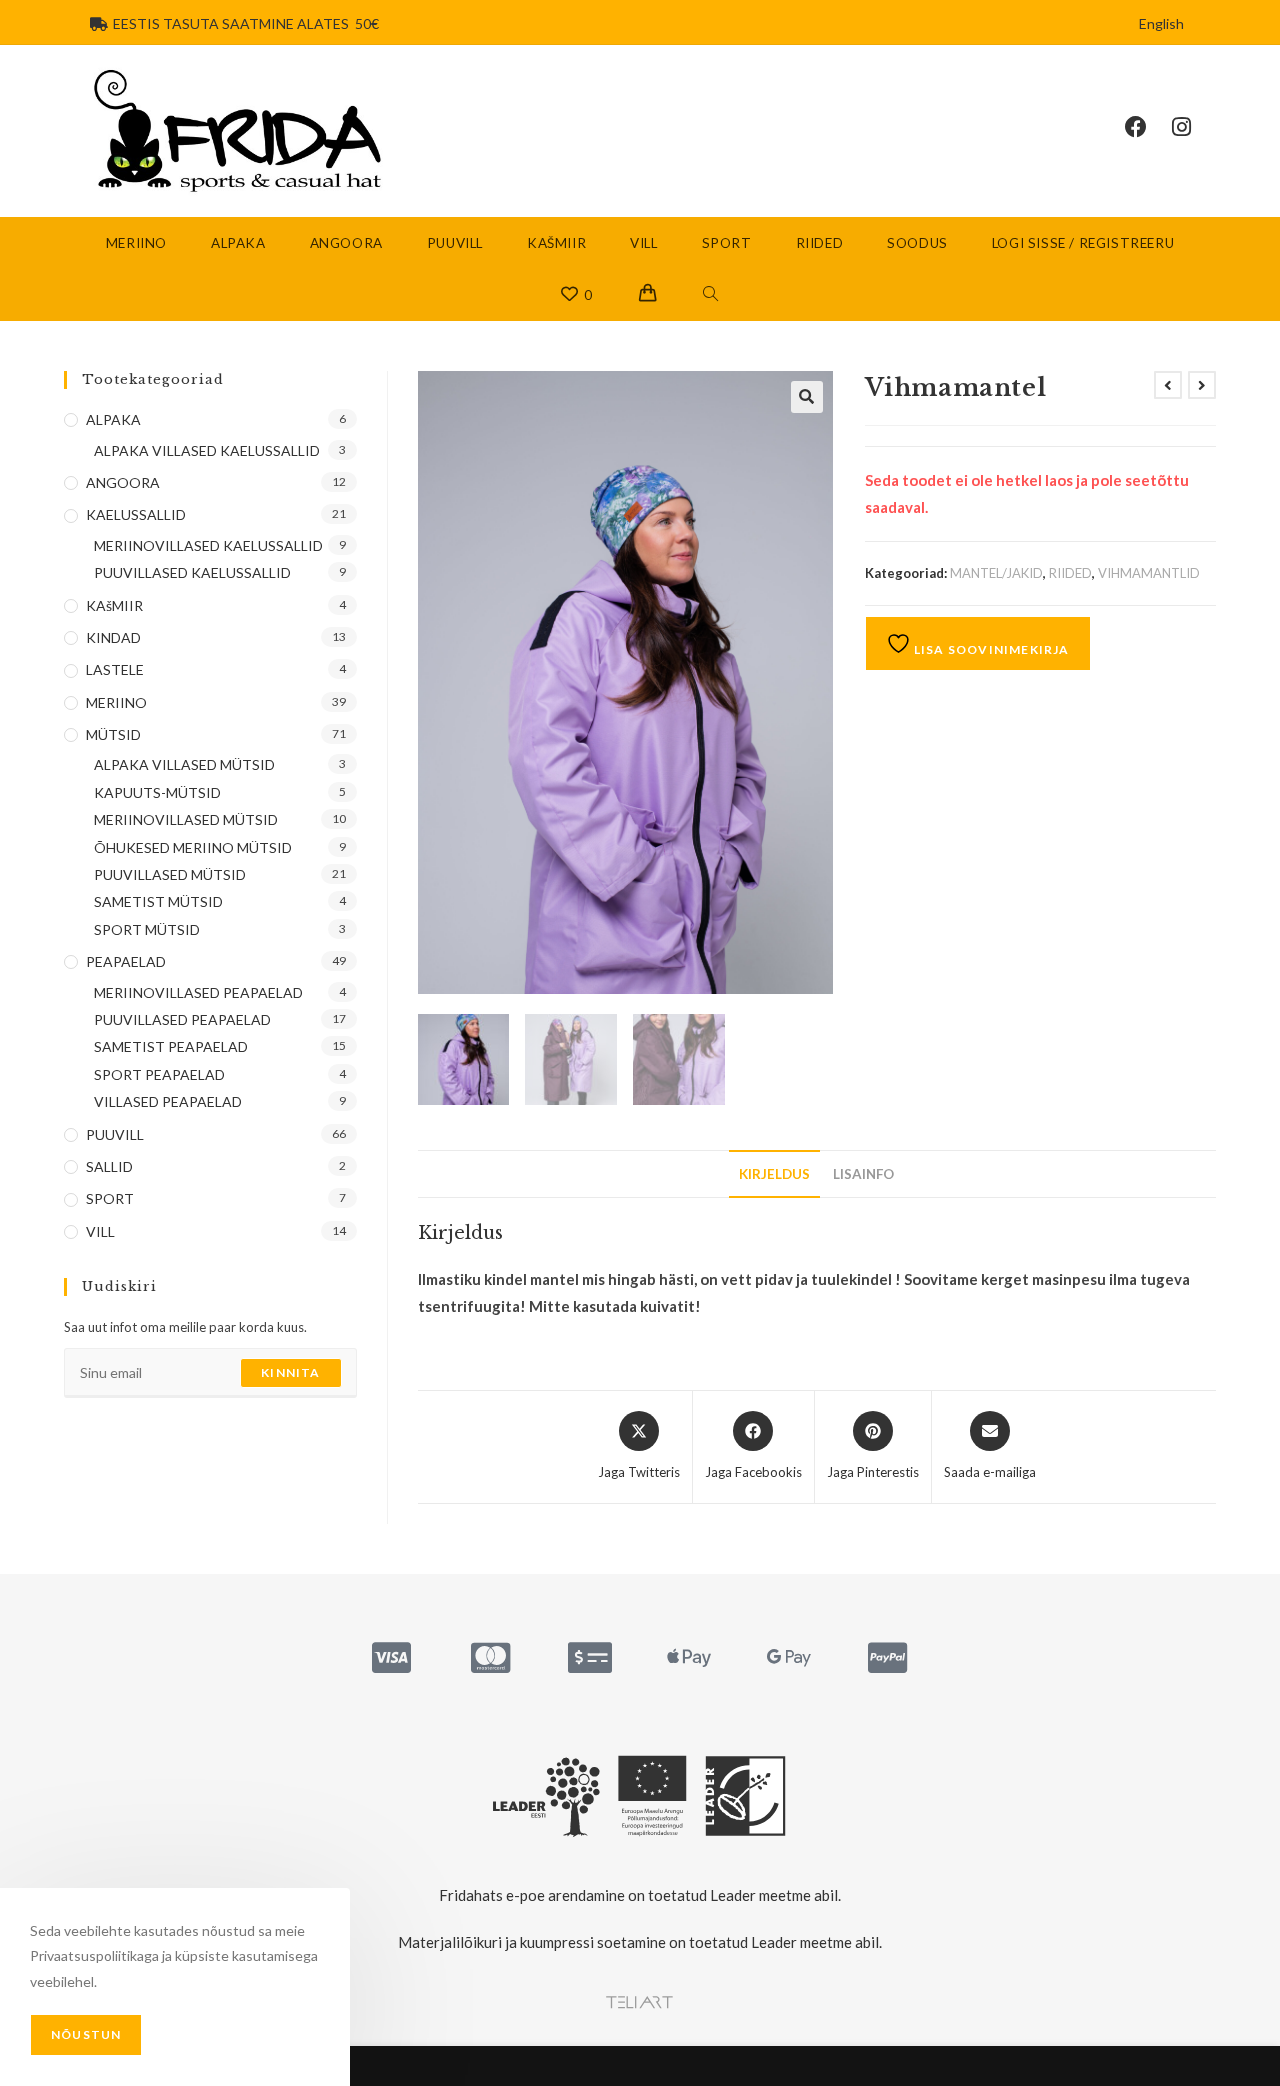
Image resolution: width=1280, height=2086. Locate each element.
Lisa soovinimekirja (990, 649)
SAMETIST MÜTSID (158, 901)
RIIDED (1070, 573)
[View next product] (1202, 385)
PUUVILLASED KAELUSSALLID (192, 572)
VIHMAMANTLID (1149, 573)
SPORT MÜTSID (147, 929)
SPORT (110, 1198)
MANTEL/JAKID (996, 573)
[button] (807, 397)
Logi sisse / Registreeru (1083, 243)
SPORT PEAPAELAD (159, 1074)
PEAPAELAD (126, 961)
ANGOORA (123, 482)
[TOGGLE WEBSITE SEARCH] (711, 295)
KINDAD (113, 637)
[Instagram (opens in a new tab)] (1194, 127)
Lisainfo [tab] (863, 1174)
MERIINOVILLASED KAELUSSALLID (208, 545)
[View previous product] (1168, 385)
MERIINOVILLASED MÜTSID (186, 819)
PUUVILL (115, 1134)
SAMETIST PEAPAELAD (171, 1046)
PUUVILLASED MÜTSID (170, 874)
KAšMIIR (114, 605)
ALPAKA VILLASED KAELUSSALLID (207, 450)
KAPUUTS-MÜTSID (157, 792)
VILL (100, 1231)
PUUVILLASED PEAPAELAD (182, 1019)
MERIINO (116, 702)
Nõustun (86, 2034)
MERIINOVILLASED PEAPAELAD (198, 992)
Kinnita (290, 1372)
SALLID (109, 1166)
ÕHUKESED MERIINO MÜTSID (193, 847)
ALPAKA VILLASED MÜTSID (184, 764)
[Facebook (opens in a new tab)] (1148, 127)
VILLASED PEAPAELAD (168, 1101)
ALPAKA (113, 419)
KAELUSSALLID (136, 514)
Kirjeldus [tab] (774, 1174)
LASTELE (115, 669)
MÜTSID (113, 734)
